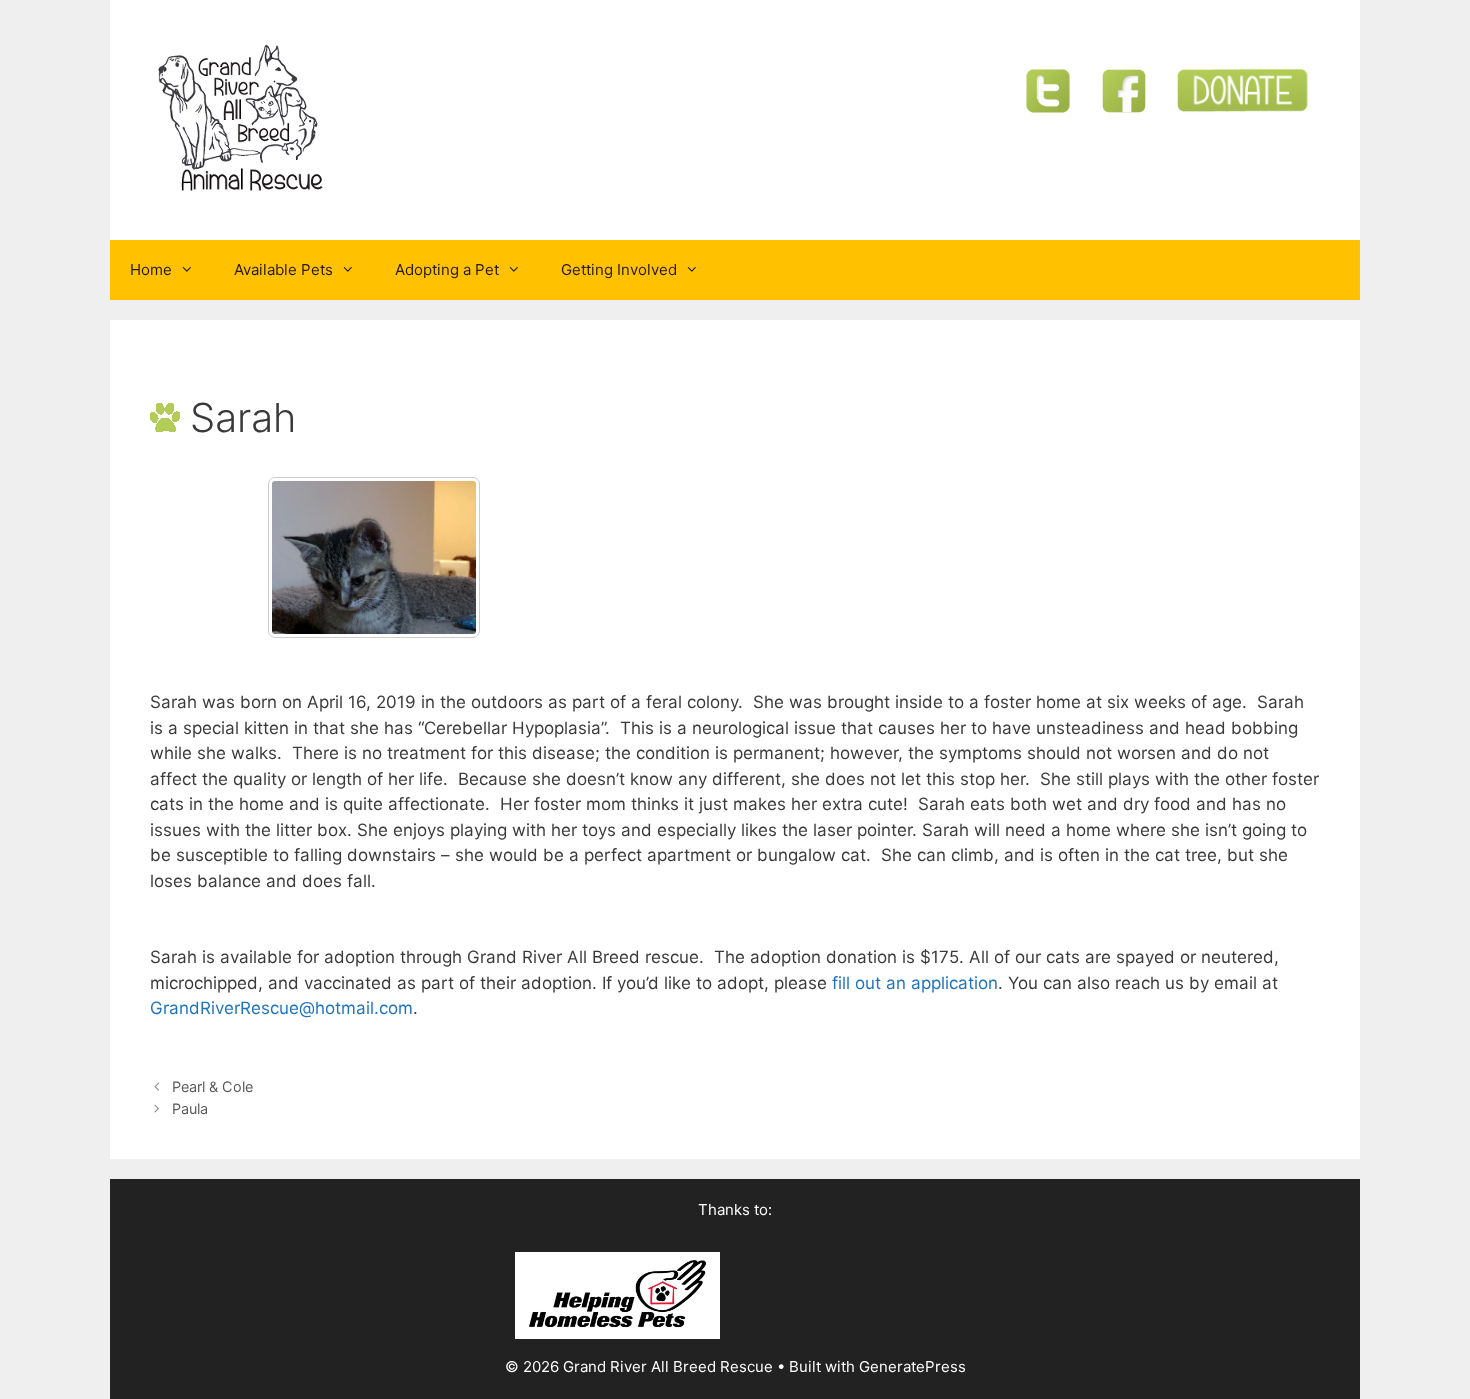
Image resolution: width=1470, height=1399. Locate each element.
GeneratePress (912, 1366)
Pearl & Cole (212, 1086)
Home (151, 269)
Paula (190, 1108)
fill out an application (915, 983)
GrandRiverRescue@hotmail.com (281, 1008)
